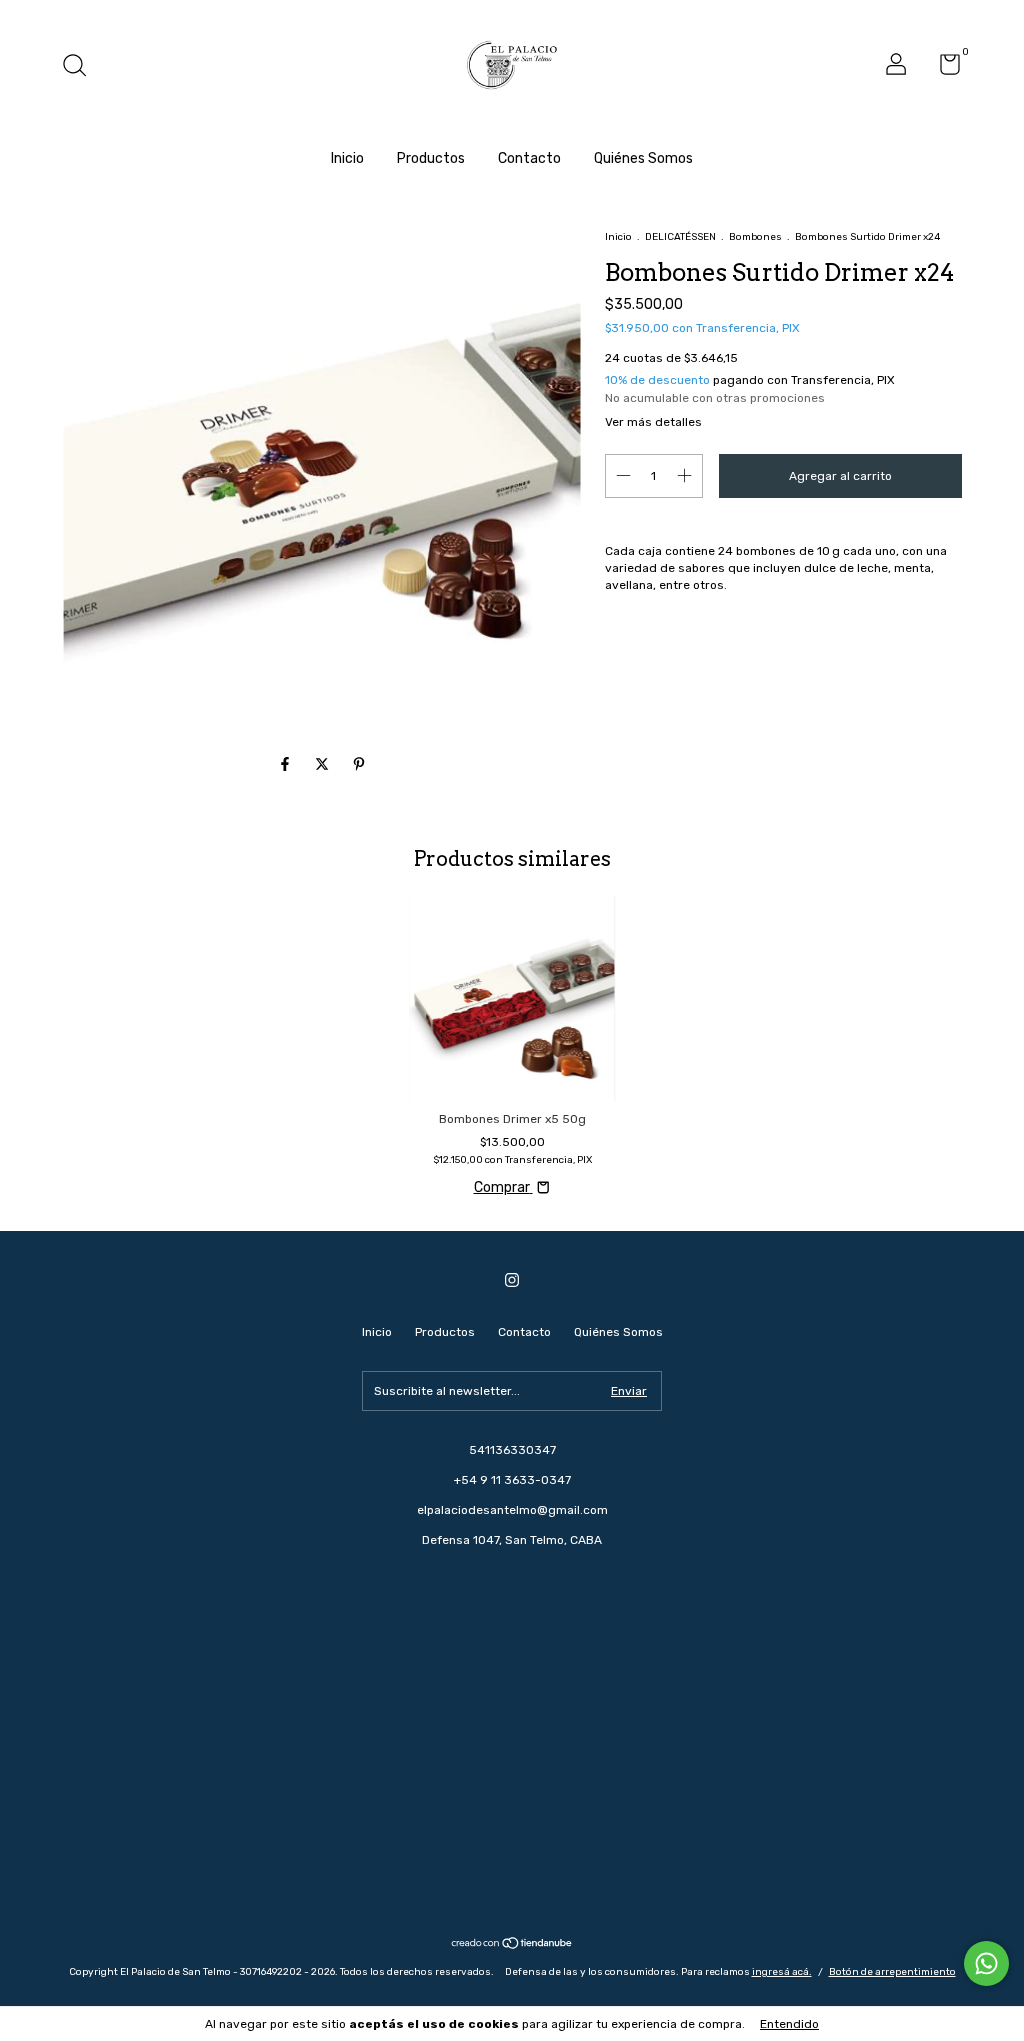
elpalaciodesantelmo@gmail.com (512, 1510)
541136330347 (512, 1450)
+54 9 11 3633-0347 (512, 1480)
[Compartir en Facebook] (286, 765)
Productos (431, 158)
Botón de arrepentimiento (892, 1972)
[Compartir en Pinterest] (359, 765)
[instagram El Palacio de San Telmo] (512, 1280)
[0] (942, 69)
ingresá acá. (782, 1972)
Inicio (347, 158)
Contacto (529, 158)
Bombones (755, 237)
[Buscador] (81, 68)
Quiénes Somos (643, 158)
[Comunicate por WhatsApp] (986, 1963)
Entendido (789, 2024)
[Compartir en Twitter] (323, 765)
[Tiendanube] (512, 1945)
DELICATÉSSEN (680, 237)
